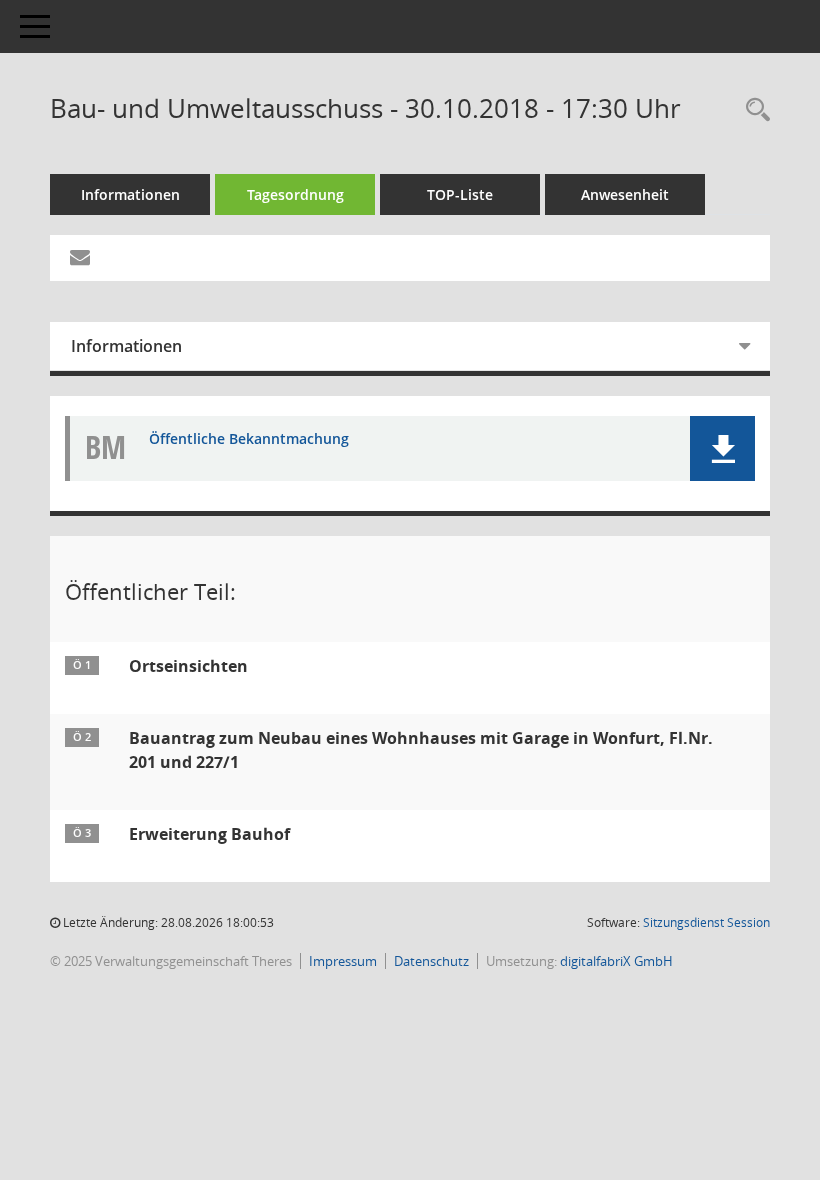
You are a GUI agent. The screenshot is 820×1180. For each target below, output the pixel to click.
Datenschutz (431, 961)
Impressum (343, 961)
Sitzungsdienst (706, 922)
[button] (722, 448)
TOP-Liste (460, 194)
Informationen (130, 194)
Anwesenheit (625, 194)
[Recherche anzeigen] (753, 110)
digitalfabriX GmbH (616, 961)
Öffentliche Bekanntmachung (249, 439)
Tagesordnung (295, 194)
